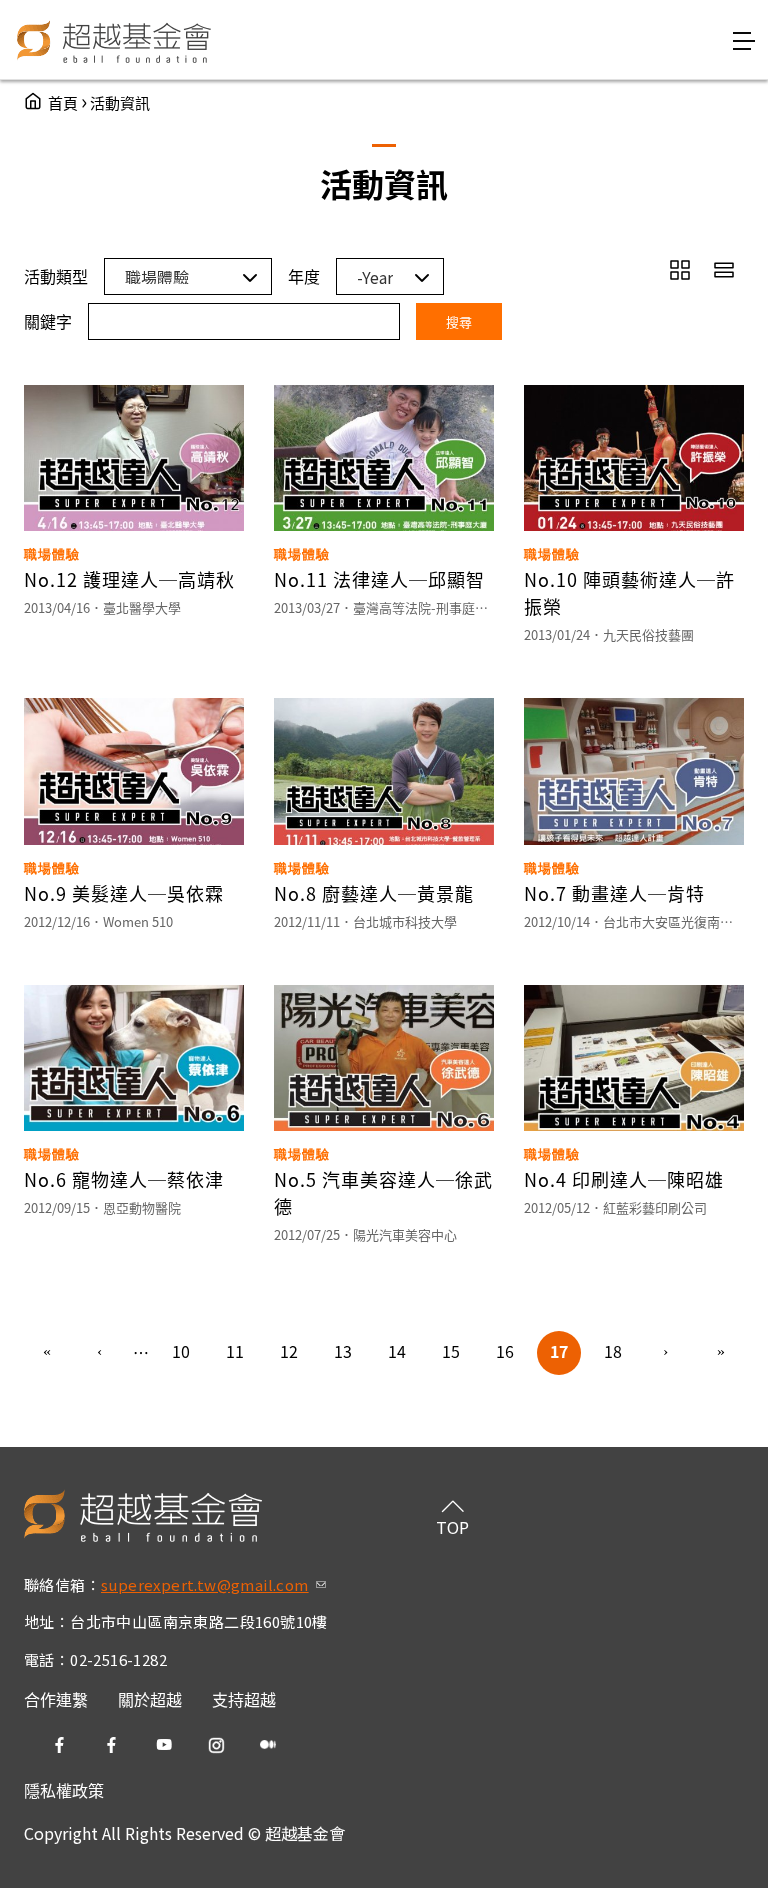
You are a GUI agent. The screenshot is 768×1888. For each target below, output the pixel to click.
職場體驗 (52, 554)
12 (289, 1351)
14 (397, 1351)
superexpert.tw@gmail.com (213, 1584)
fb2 (112, 1745)
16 (505, 1351)
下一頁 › (667, 1353)
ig (216, 1745)
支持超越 (244, 1699)
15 (451, 1351)
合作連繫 (56, 1699)
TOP (452, 1527)
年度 (304, 276)
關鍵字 (48, 321)
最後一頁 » (721, 1353)
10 (181, 1351)
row (724, 270)
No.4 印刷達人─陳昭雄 (624, 1179)
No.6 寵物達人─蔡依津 (124, 1179)
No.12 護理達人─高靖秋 (129, 579)
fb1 (60, 1745)
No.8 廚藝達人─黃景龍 (374, 893)
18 (613, 1351)
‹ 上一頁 (101, 1353)
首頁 (63, 102)
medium (268, 1745)
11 (235, 1351)
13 (343, 1351)
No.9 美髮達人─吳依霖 (124, 893)
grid (680, 270)
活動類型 (56, 276)
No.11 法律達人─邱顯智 (379, 579)
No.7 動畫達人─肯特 (614, 893)
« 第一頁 (47, 1353)
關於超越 (150, 1699)
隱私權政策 (64, 1790)
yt (164, 1745)
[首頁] (114, 40)
